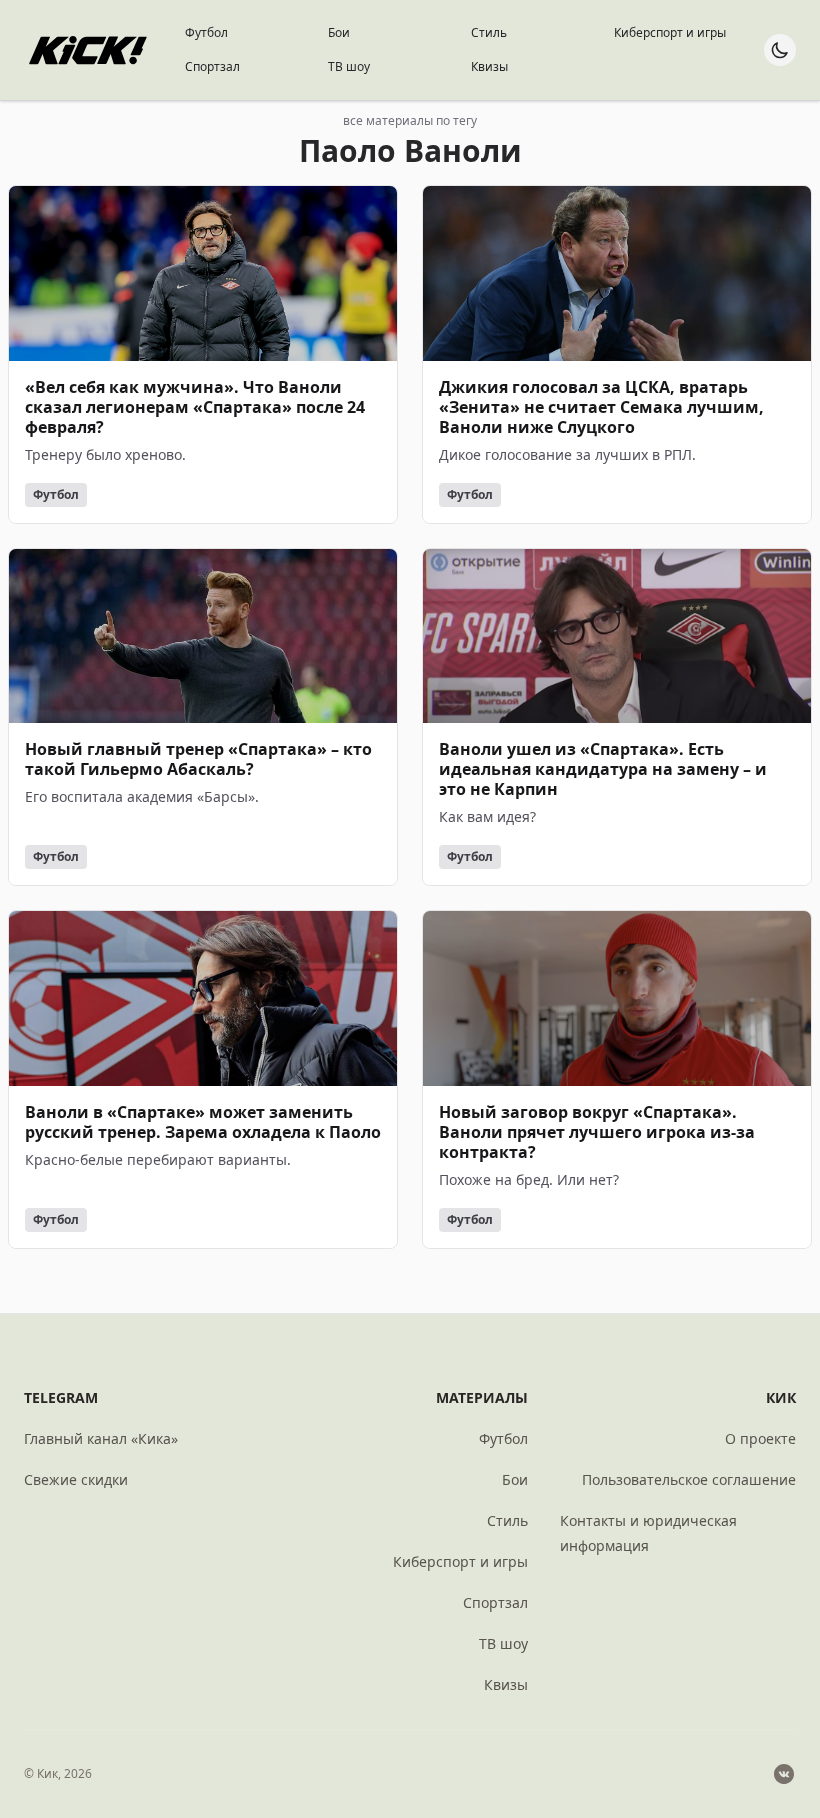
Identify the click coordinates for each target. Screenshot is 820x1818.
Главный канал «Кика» (101, 1438)
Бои (339, 32)
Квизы (489, 66)
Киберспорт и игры (670, 32)
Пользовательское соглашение (689, 1479)
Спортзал (212, 66)
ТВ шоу (349, 66)
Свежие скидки (76, 1479)
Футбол (206, 32)
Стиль (489, 32)
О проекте (760, 1438)
